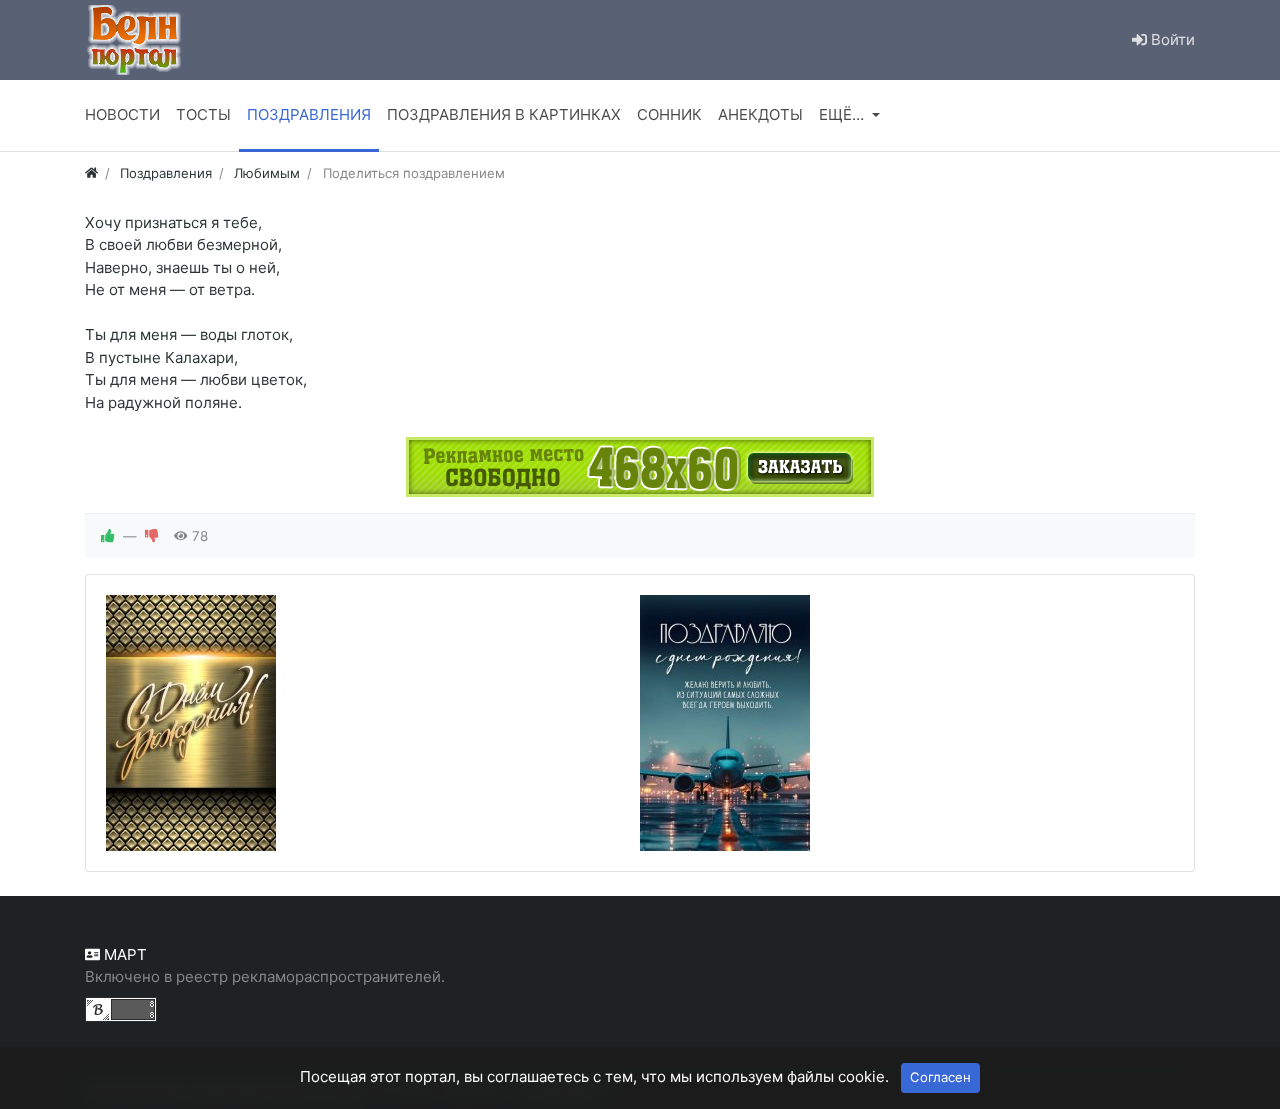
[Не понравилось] (152, 536)
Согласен (940, 1077)
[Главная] (91, 173)
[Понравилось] (108, 536)
